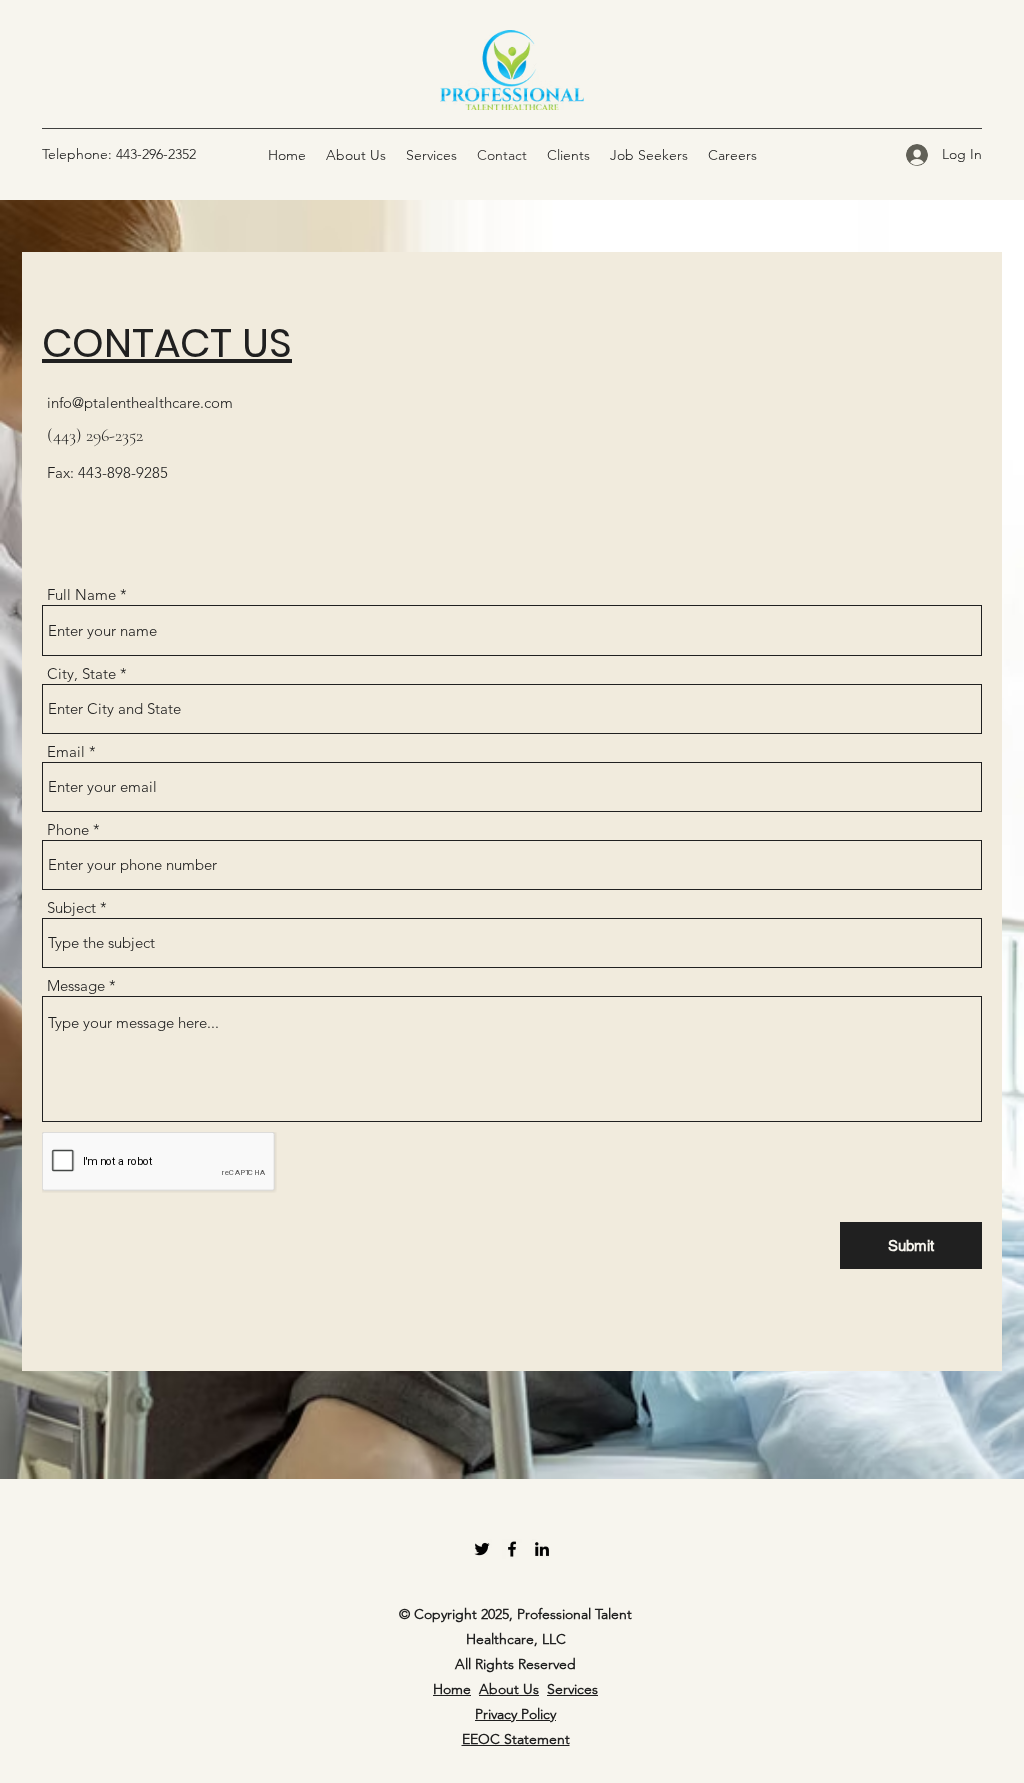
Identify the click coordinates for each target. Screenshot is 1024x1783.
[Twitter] (482, 1549)
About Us (509, 1689)
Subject (71, 907)
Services (572, 1689)
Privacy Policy (515, 1714)
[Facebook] (512, 1549)
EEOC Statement (516, 1739)
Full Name (81, 594)
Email (66, 751)
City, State (81, 673)
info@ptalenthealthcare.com (140, 402)
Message (76, 985)
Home (452, 1689)
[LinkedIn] (542, 1549)
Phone (68, 829)
